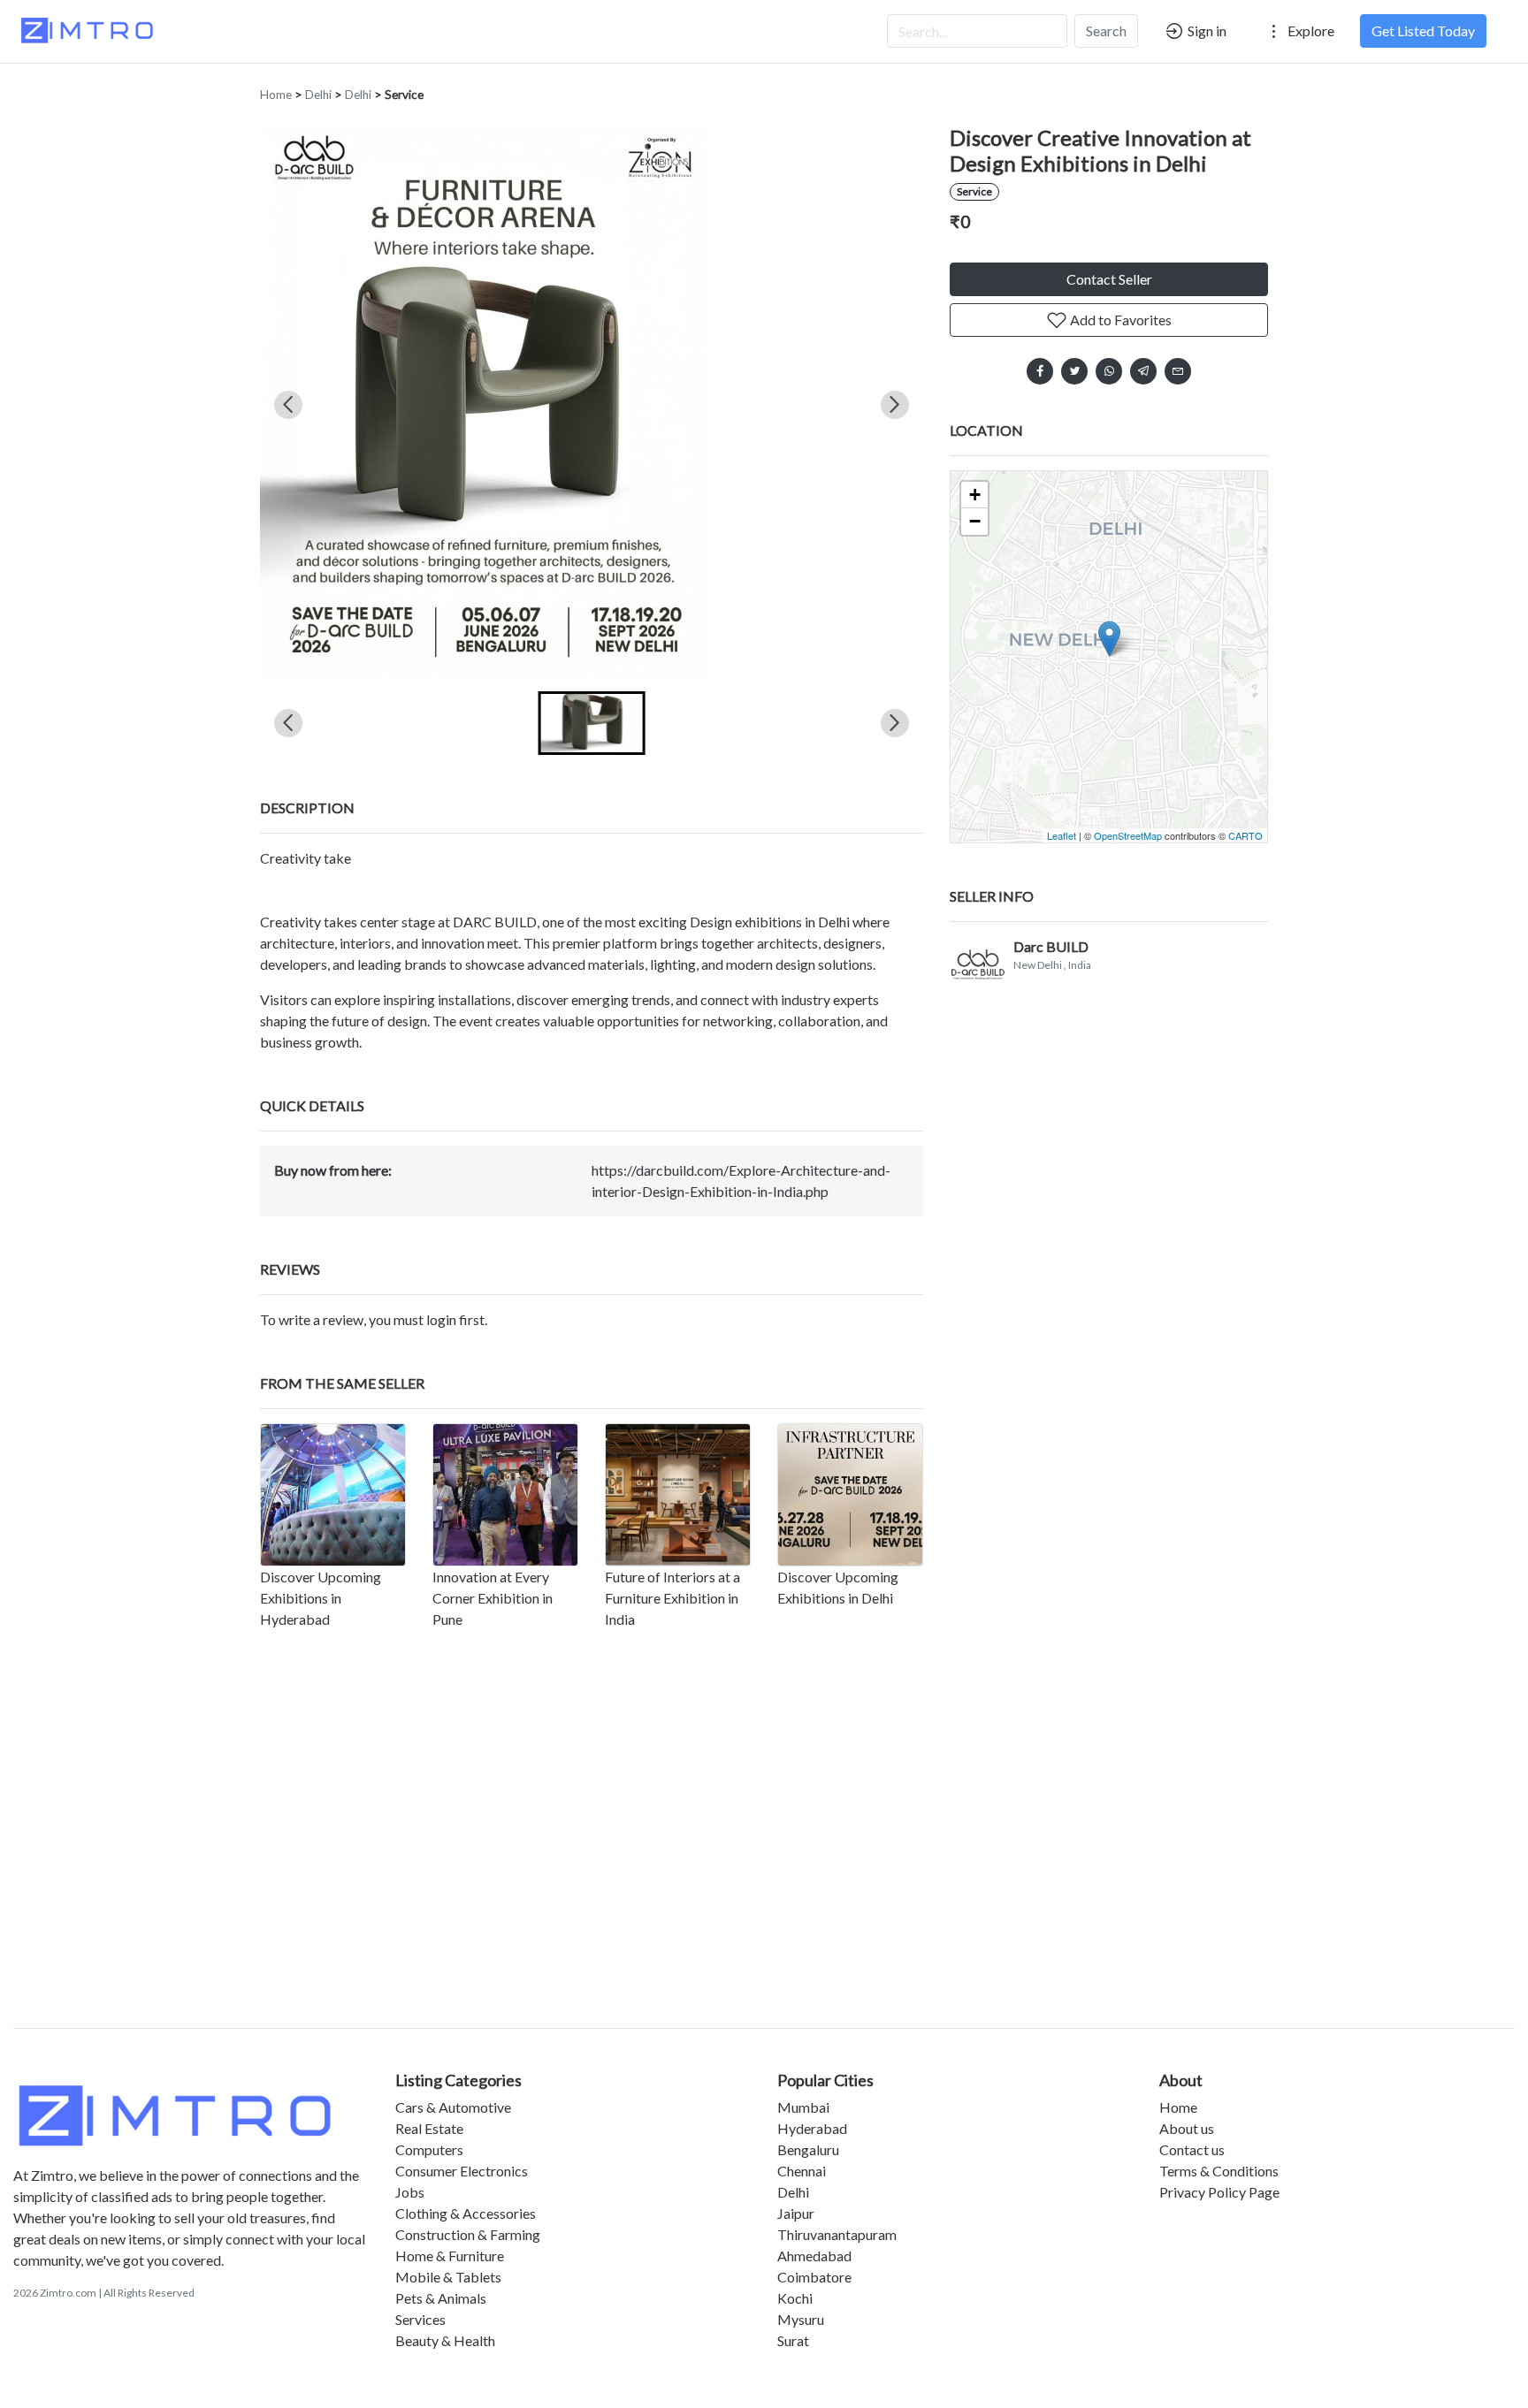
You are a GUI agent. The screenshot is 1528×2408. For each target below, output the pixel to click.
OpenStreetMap (1128, 835)
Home (276, 95)
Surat (793, 2340)
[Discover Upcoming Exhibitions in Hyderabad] (333, 1495)
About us (1187, 2128)
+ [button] (975, 495)
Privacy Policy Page (1219, 2192)
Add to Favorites (1119, 320)
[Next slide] (895, 405)
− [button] (975, 521)
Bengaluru (808, 2149)
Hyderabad (812, 2128)
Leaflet (1062, 835)
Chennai (802, 2171)
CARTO (1245, 835)
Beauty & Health (445, 2340)
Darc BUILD (1051, 946)
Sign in (1206, 30)
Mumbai (803, 2107)
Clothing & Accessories (466, 2213)
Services (420, 2319)
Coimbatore (814, 2277)
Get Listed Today (1423, 30)
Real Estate (429, 2128)
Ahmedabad (814, 2256)
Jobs (410, 2192)
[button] (592, 723)
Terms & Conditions (1219, 2171)
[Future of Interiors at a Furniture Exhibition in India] (678, 1495)
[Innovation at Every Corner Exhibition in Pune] (505, 1495)
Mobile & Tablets (448, 2277)
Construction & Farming (468, 2234)
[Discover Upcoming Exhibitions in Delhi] (850, 1495)
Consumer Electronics (462, 2171)
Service (404, 95)
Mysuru (801, 2319)
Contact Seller (1109, 279)
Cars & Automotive (453, 2107)
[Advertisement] (764, 1862)
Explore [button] (1310, 30)
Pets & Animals (441, 2298)
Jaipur (796, 2213)
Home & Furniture (450, 2256)
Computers (429, 2149)
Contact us (1192, 2149)
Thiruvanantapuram (837, 2234)
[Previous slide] (288, 405)
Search (1106, 30)
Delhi (318, 95)
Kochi (795, 2298)
